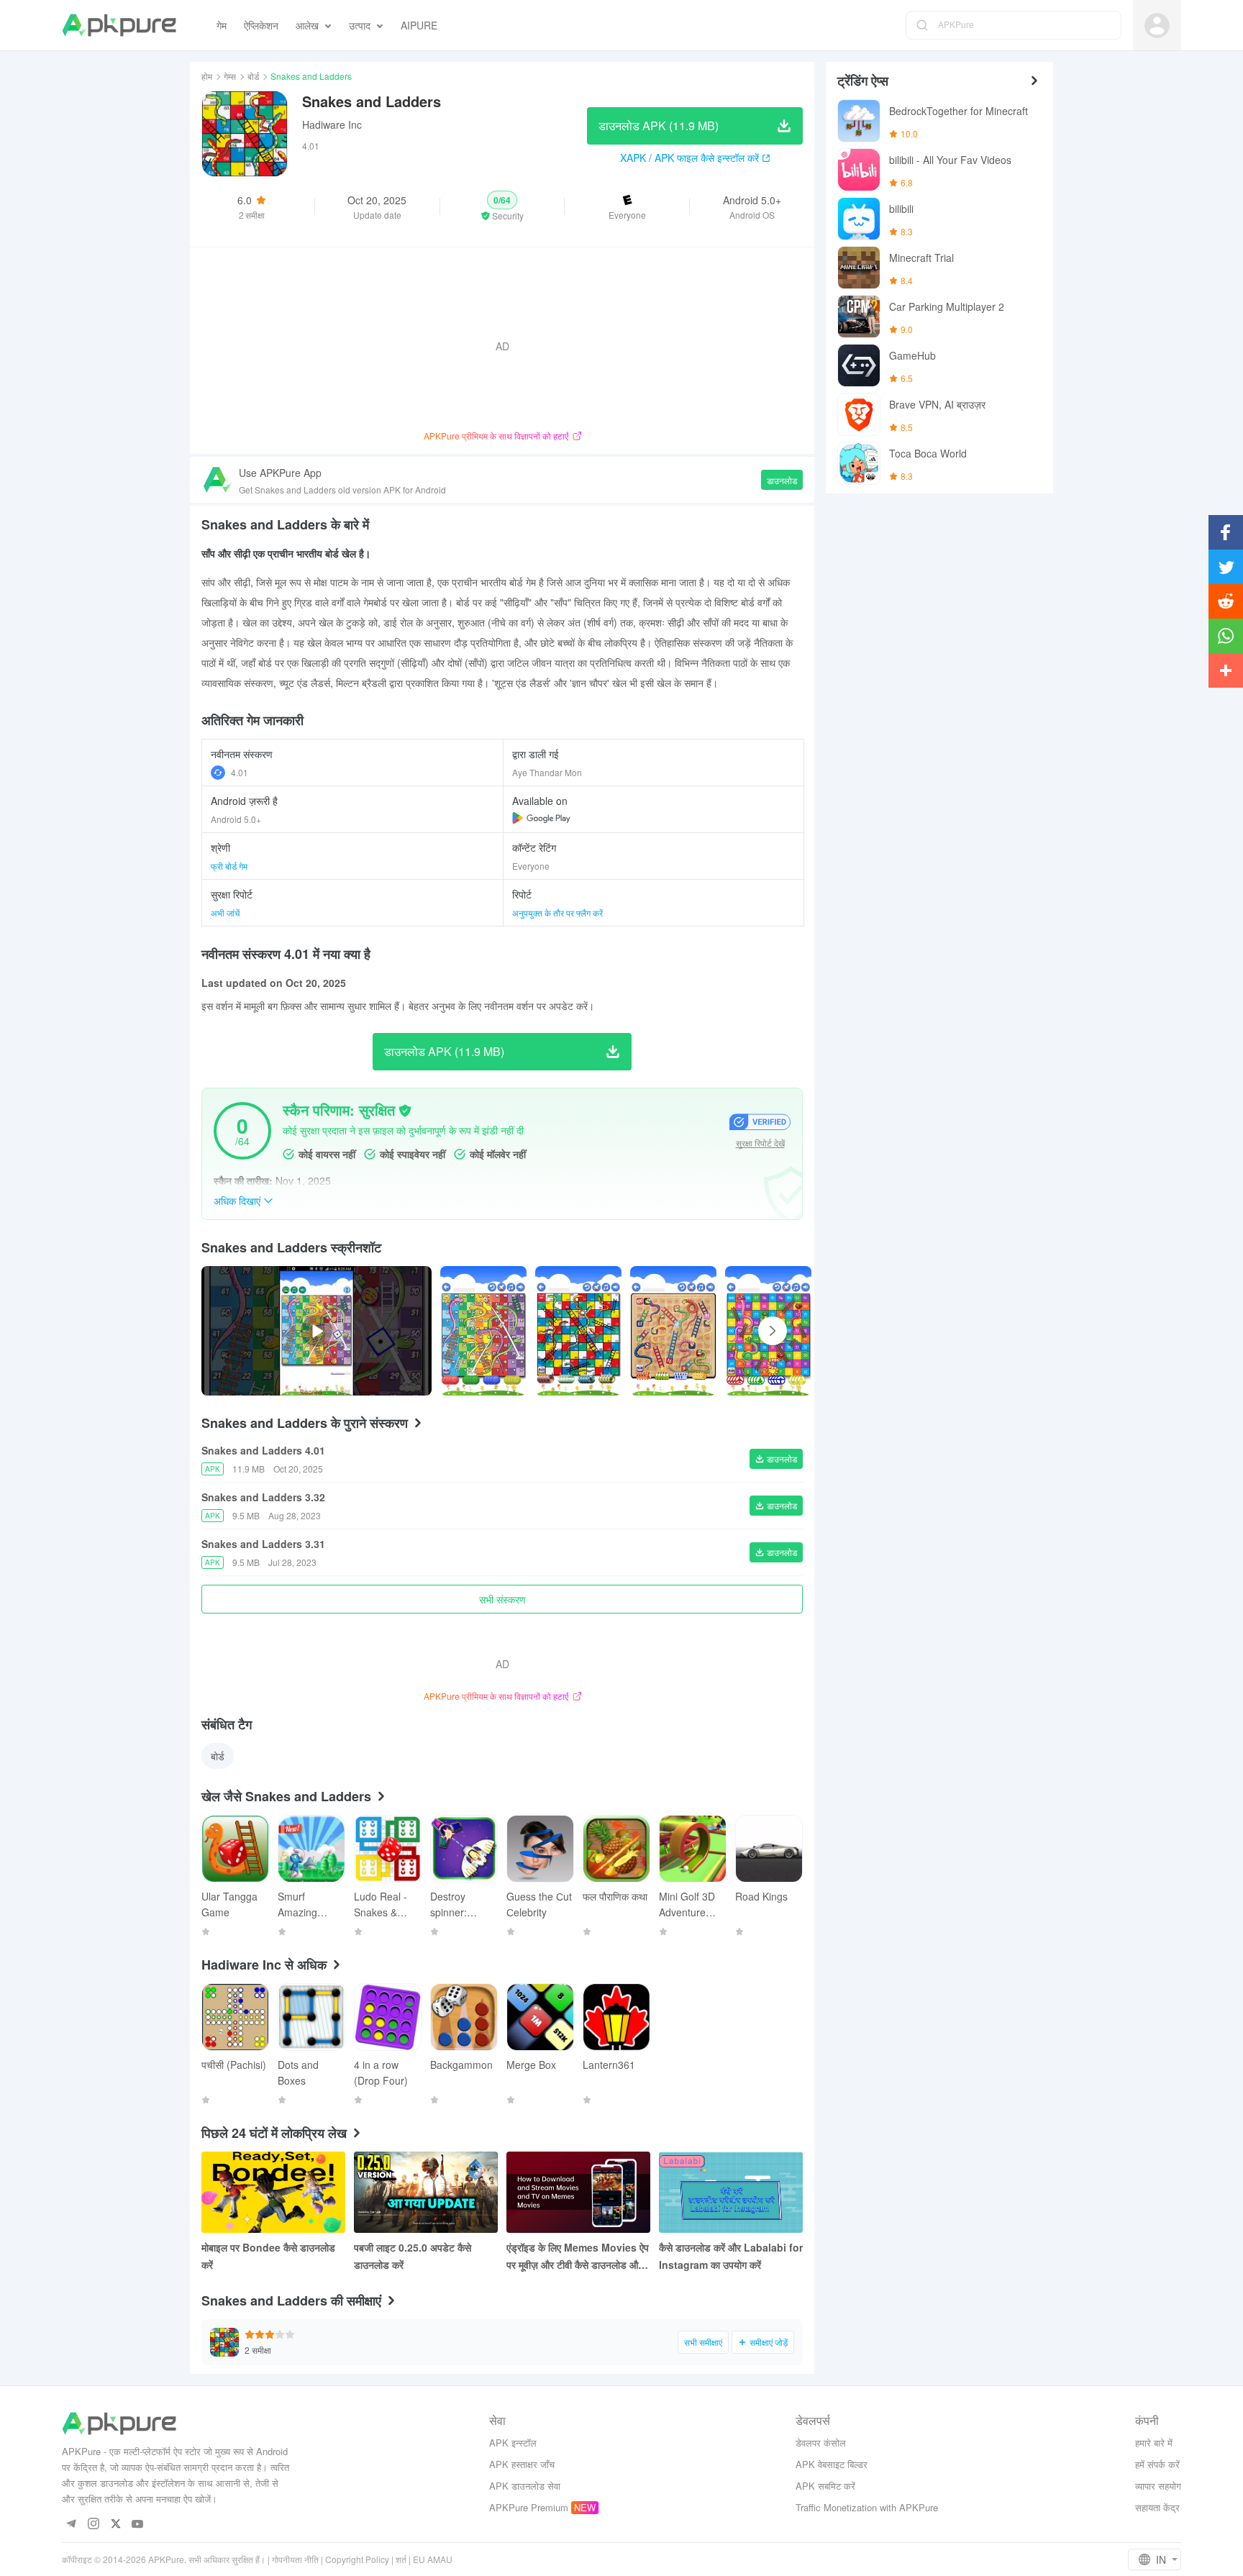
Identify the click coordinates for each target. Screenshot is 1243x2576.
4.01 (240, 772)
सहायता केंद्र (1157, 2507)
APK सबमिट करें (825, 2486)
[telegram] (71, 2525)
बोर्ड (253, 76)
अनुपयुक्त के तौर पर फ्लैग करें (557, 912)
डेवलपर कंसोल (821, 2443)
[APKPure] (119, 25)
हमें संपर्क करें (1157, 2464)
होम (207, 76)
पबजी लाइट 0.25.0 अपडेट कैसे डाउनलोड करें (413, 2256)
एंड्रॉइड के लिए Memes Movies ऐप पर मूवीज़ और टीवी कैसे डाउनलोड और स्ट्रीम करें (578, 2257)
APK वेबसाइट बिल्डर (832, 2464)
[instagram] (93, 2525)
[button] (502, 206)
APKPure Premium (529, 2507)
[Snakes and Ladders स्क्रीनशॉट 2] (673, 1331)
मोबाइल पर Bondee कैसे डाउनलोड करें (268, 2256)
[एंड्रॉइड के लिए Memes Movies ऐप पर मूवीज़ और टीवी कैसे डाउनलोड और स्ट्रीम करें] (578, 2192)
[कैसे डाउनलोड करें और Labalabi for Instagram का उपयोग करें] (731, 2192)
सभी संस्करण (502, 1599)
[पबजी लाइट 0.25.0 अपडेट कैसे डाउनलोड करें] (426, 2192)
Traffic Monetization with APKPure (867, 2507)
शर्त (401, 2559)
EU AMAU (433, 2559)
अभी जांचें (225, 912)
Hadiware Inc (332, 124)
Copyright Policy (357, 2559)
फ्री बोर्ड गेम (229, 866)
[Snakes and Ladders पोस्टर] (483, 1331)
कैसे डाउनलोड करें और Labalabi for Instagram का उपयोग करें (731, 2256)
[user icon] (1157, 26)
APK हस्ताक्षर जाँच (522, 2464)
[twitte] (115, 2525)
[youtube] (138, 2525)
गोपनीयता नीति (295, 2559)
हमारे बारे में (1154, 2443)
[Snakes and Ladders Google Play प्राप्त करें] (541, 818)
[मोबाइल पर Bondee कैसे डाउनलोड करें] (273, 2192)
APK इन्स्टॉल (513, 2443)
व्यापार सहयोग (1158, 2486)
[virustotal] (405, 1111)
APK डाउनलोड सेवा (525, 2486)
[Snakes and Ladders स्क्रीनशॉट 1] (578, 1331)
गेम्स (230, 76)
